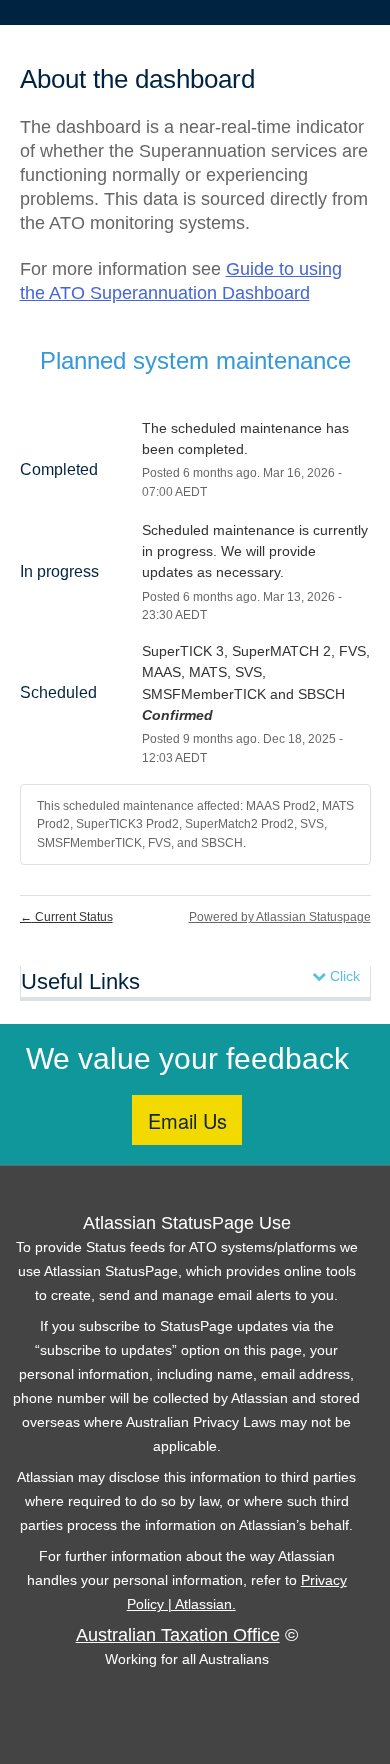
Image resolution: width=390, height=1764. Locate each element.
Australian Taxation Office (178, 1635)
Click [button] (343, 976)
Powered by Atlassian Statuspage (280, 917)
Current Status (66, 917)
